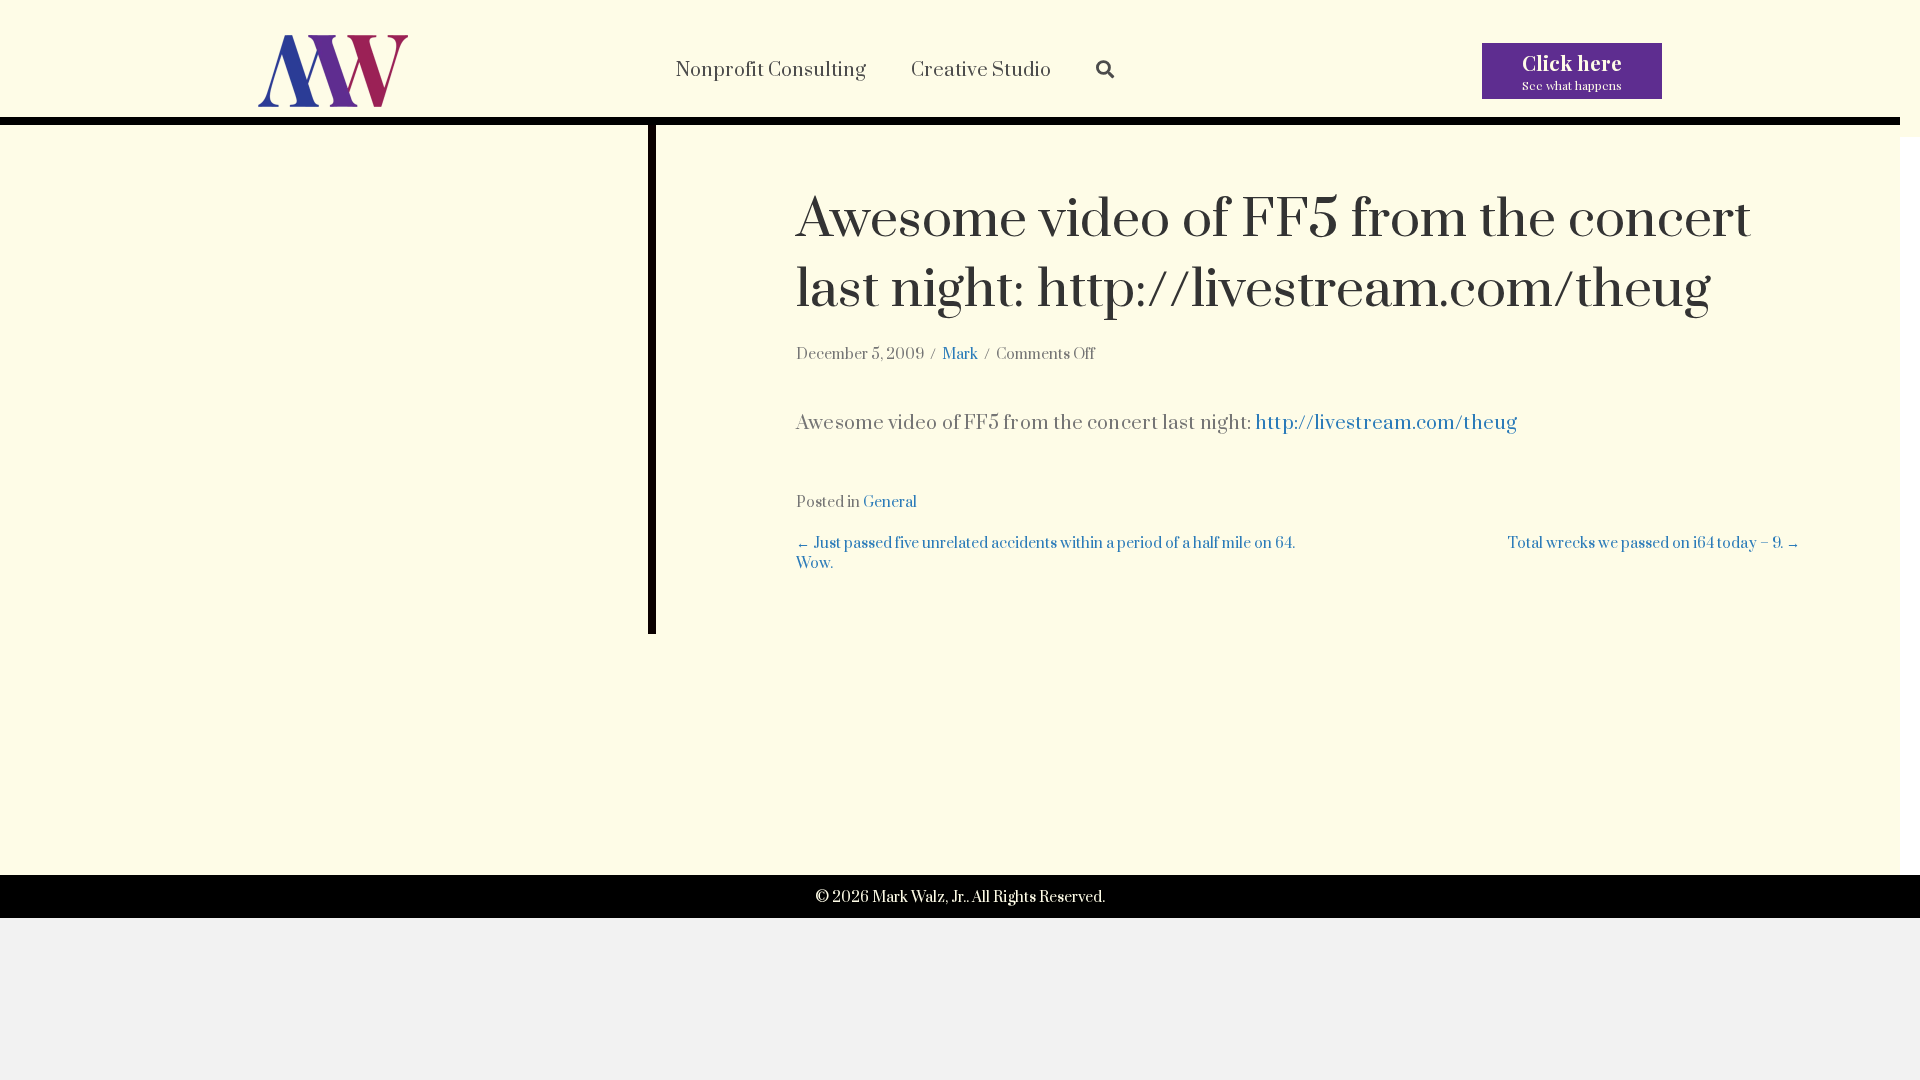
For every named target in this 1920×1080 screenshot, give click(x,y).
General (890, 502)
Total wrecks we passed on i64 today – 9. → (1653, 543)
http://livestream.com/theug (1386, 423)
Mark (960, 354)
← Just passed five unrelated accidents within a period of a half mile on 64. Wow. (1045, 553)
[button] (1105, 71)
